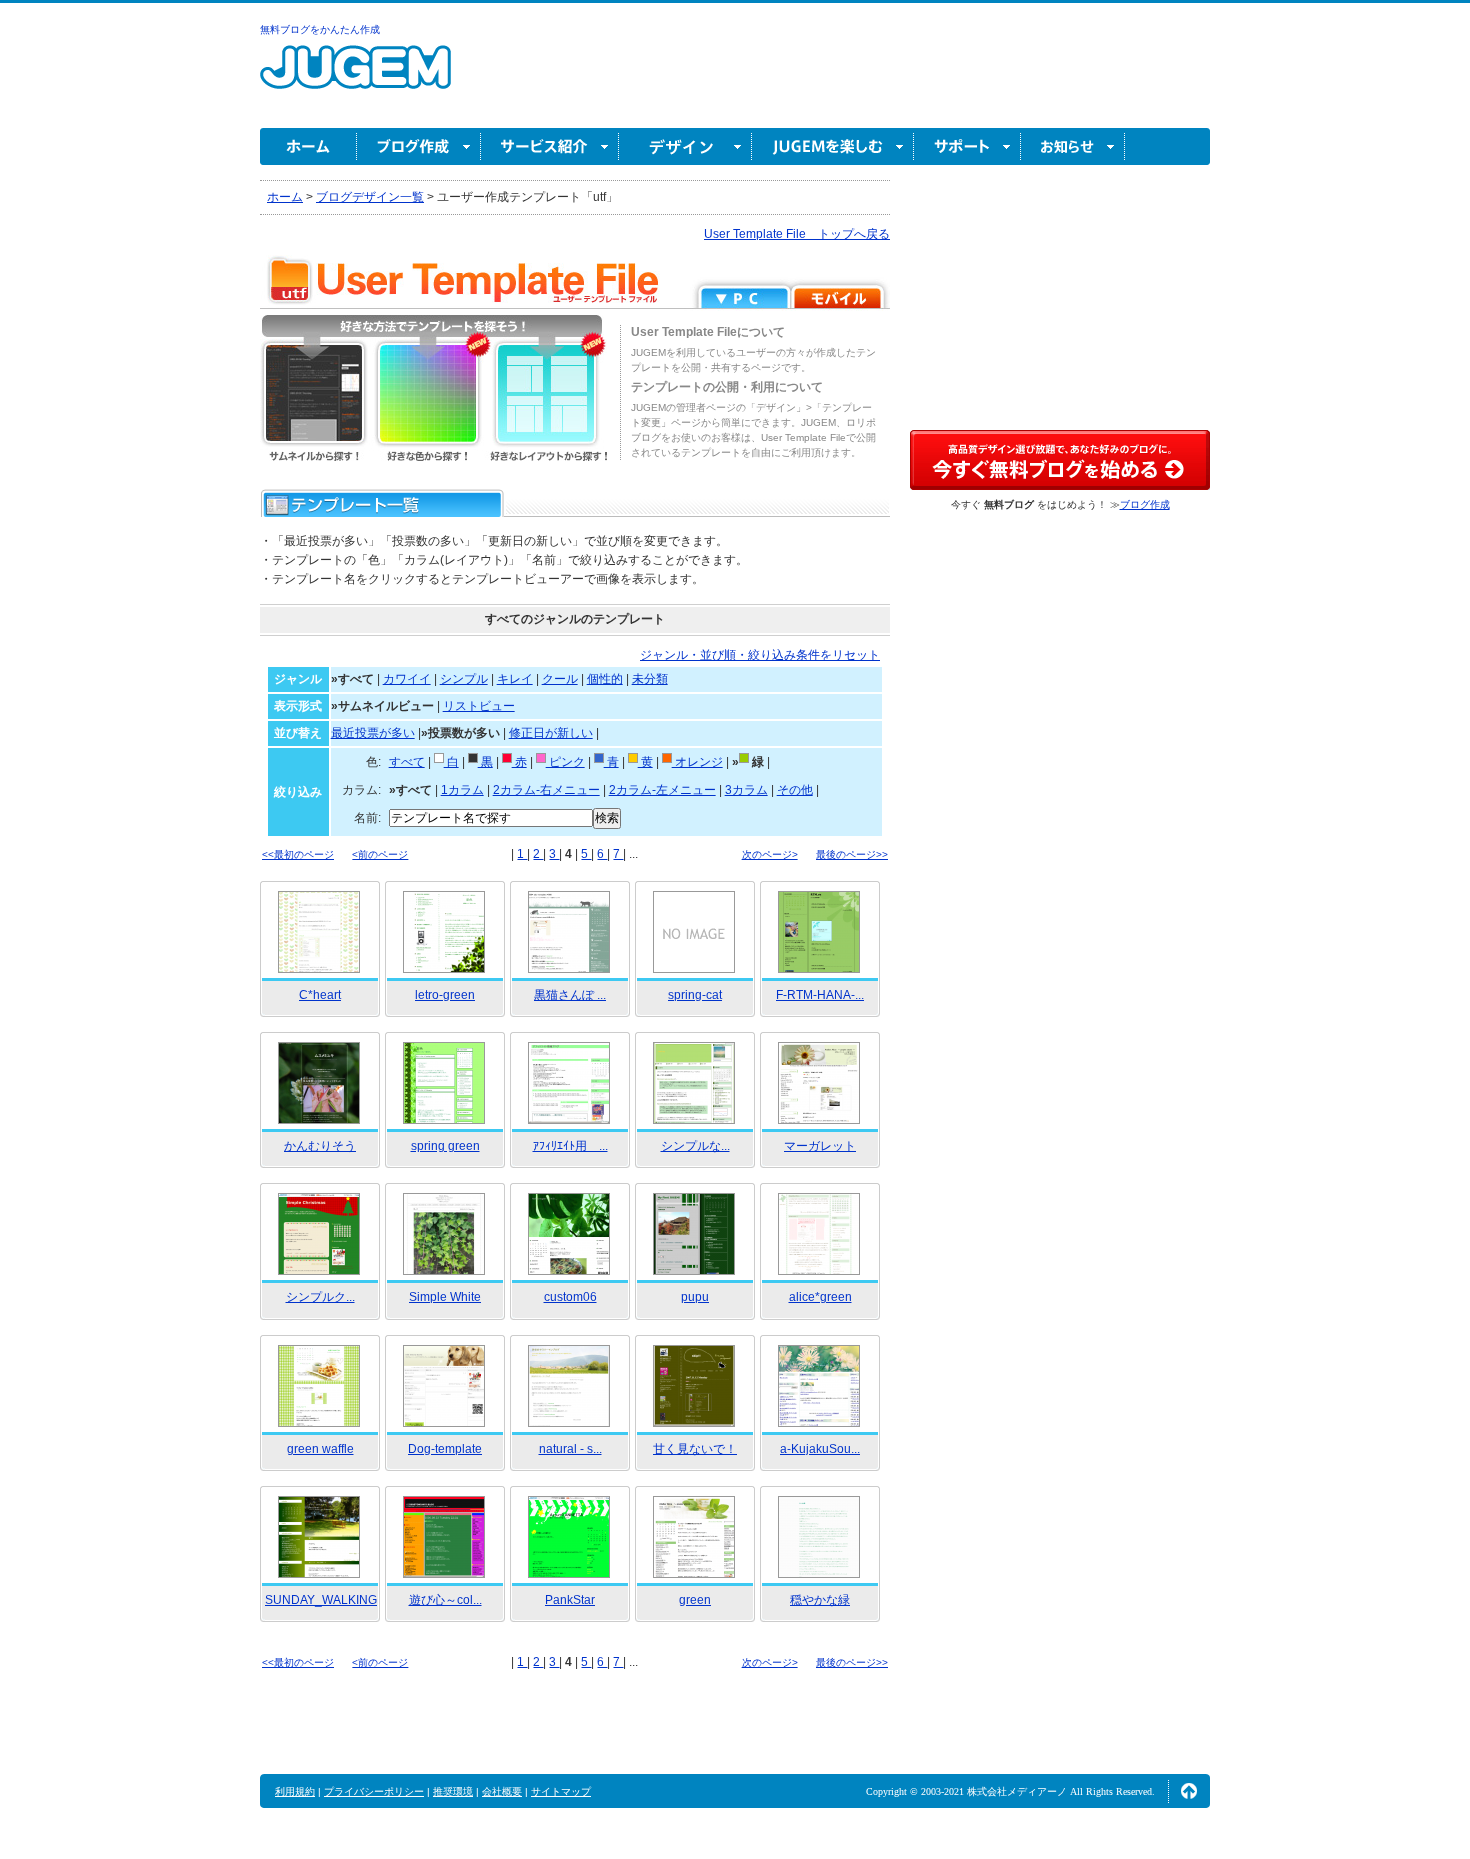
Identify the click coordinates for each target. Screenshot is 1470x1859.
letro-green (445, 995)
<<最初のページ (298, 854)
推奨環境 (453, 1791)
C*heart (320, 995)
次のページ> (770, 854)
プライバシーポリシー (374, 1791)
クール (560, 679)
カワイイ (407, 679)
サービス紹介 (550, 146)
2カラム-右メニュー (546, 790)
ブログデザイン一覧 (370, 197)
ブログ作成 (419, 146)
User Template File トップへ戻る (797, 234)
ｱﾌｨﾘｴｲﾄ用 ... (570, 1146)
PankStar (570, 1600)
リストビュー (479, 706)
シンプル (464, 679)
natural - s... (570, 1449)
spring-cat (695, 995)
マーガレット (820, 1146)
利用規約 (295, 1791)
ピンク (565, 762)
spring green (445, 1146)
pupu (695, 1297)
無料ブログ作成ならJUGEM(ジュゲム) (355, 78)
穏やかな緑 (820, 1600)
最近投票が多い (373, 733)
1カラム (462, 790)
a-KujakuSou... (820, 1449)
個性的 (605, 679)
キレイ (515, 679)
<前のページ (380, 854)
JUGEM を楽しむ (833, 146)
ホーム (308, 146)
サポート (967, 146)
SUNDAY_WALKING (321, 1600)
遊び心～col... (445, 1600)
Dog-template (445, 1449)
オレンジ (697, 762)
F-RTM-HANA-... (820, 995)
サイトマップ (561, 1791)
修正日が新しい (551, 733)
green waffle (320, 1449)
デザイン (685, 146)
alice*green (820, 1297)
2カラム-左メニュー (662, 790)
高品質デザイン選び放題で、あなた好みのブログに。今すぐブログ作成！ (1060, 460)
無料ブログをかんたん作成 (320, 29)
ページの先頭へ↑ (1189, 1791)
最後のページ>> (852, 854)
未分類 (650, 679)
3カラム (746, 790)
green (695, 1600)
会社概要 (502, 1791)
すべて (407, 762)
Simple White (445, 1297)
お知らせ (1073, 146)
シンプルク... (320, 1297)
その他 (795, 790)
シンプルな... (695, 1146)
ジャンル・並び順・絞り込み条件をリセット (760, 655)
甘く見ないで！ (695, 1449)
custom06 (570, 1297)
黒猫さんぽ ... (570, 995)
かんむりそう (320, 1146)
